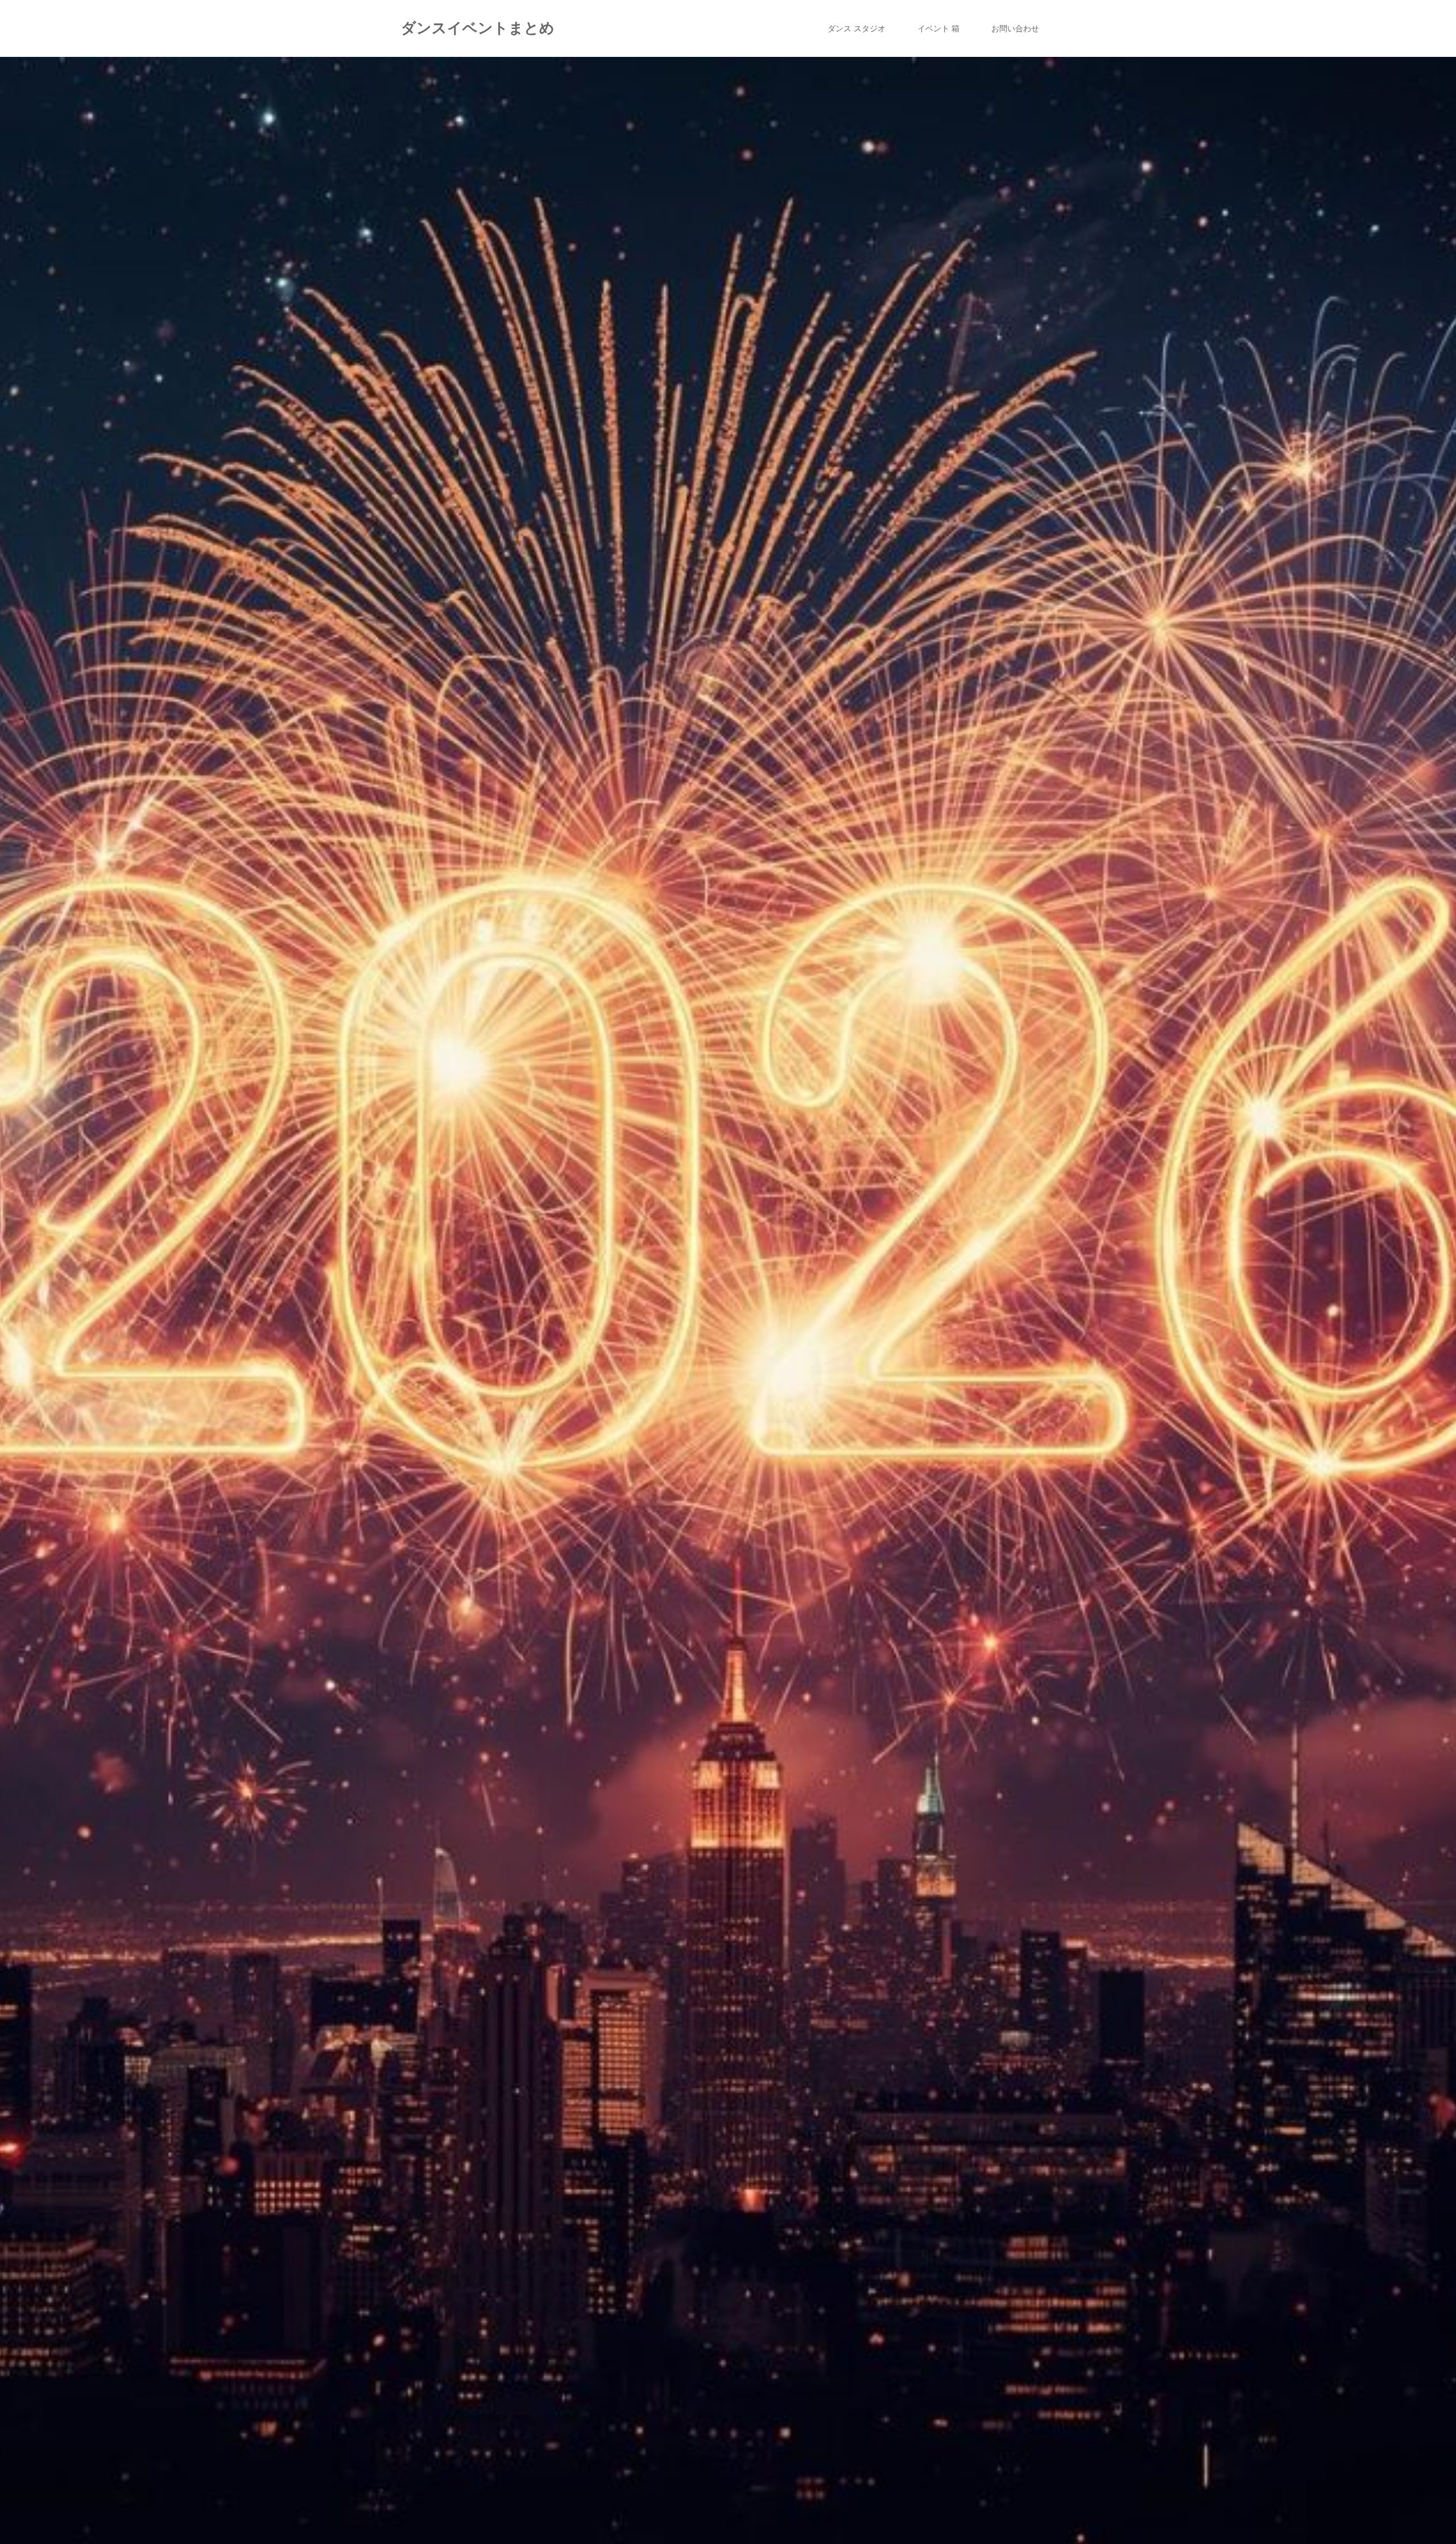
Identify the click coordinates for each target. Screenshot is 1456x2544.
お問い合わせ (1015, 28)
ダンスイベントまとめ (478, 28)
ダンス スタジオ (857, 28)
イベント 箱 (938, 28)
